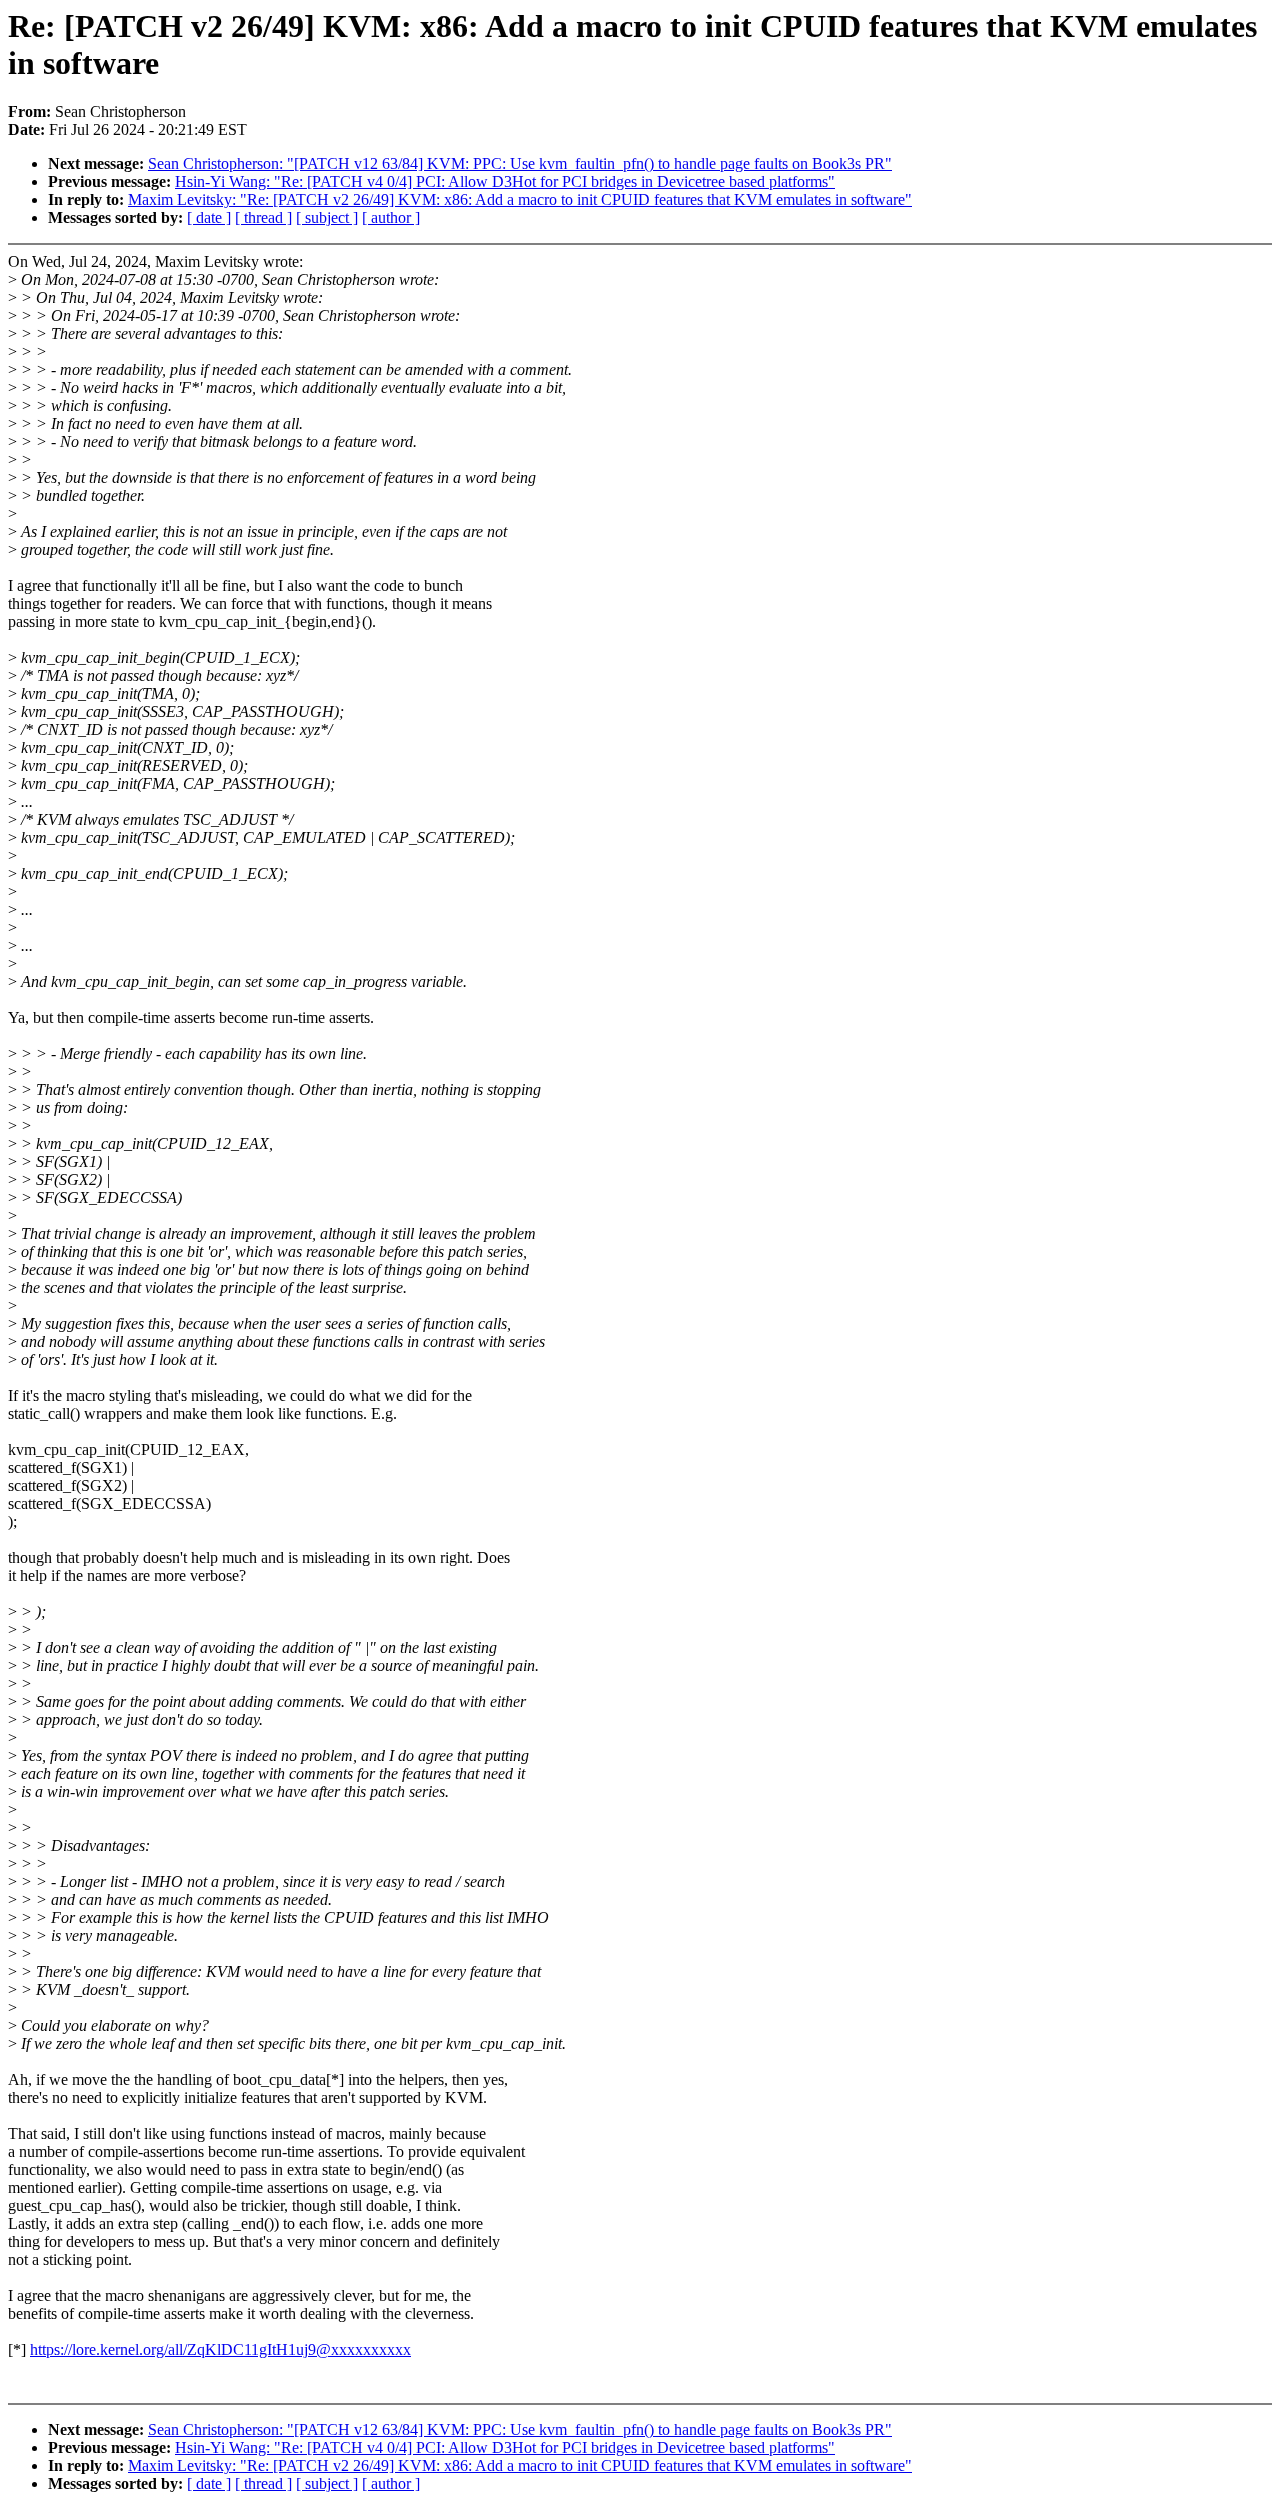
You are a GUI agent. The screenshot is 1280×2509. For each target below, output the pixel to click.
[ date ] (209, 217)
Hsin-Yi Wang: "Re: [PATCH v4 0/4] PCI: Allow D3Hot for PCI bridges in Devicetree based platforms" (505, 181)
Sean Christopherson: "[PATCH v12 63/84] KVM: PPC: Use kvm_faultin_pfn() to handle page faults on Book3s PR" (520, 163)
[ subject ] (327, 217)
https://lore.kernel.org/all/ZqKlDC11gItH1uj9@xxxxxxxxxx (220, 2349)
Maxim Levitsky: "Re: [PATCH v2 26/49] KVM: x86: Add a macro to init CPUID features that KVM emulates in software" (520, 199)
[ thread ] (263, 217)
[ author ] (391, 217)
